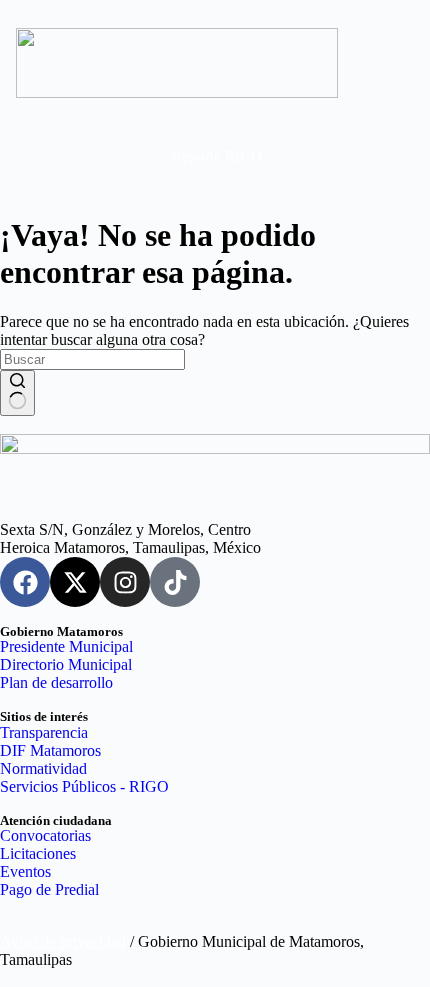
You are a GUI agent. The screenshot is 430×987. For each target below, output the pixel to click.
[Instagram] (125, 582)
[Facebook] (25, 582)
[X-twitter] (75, 582)
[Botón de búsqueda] (17, 393)
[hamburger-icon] (46, 158)
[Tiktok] (175, 582)
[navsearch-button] (372, 156)
